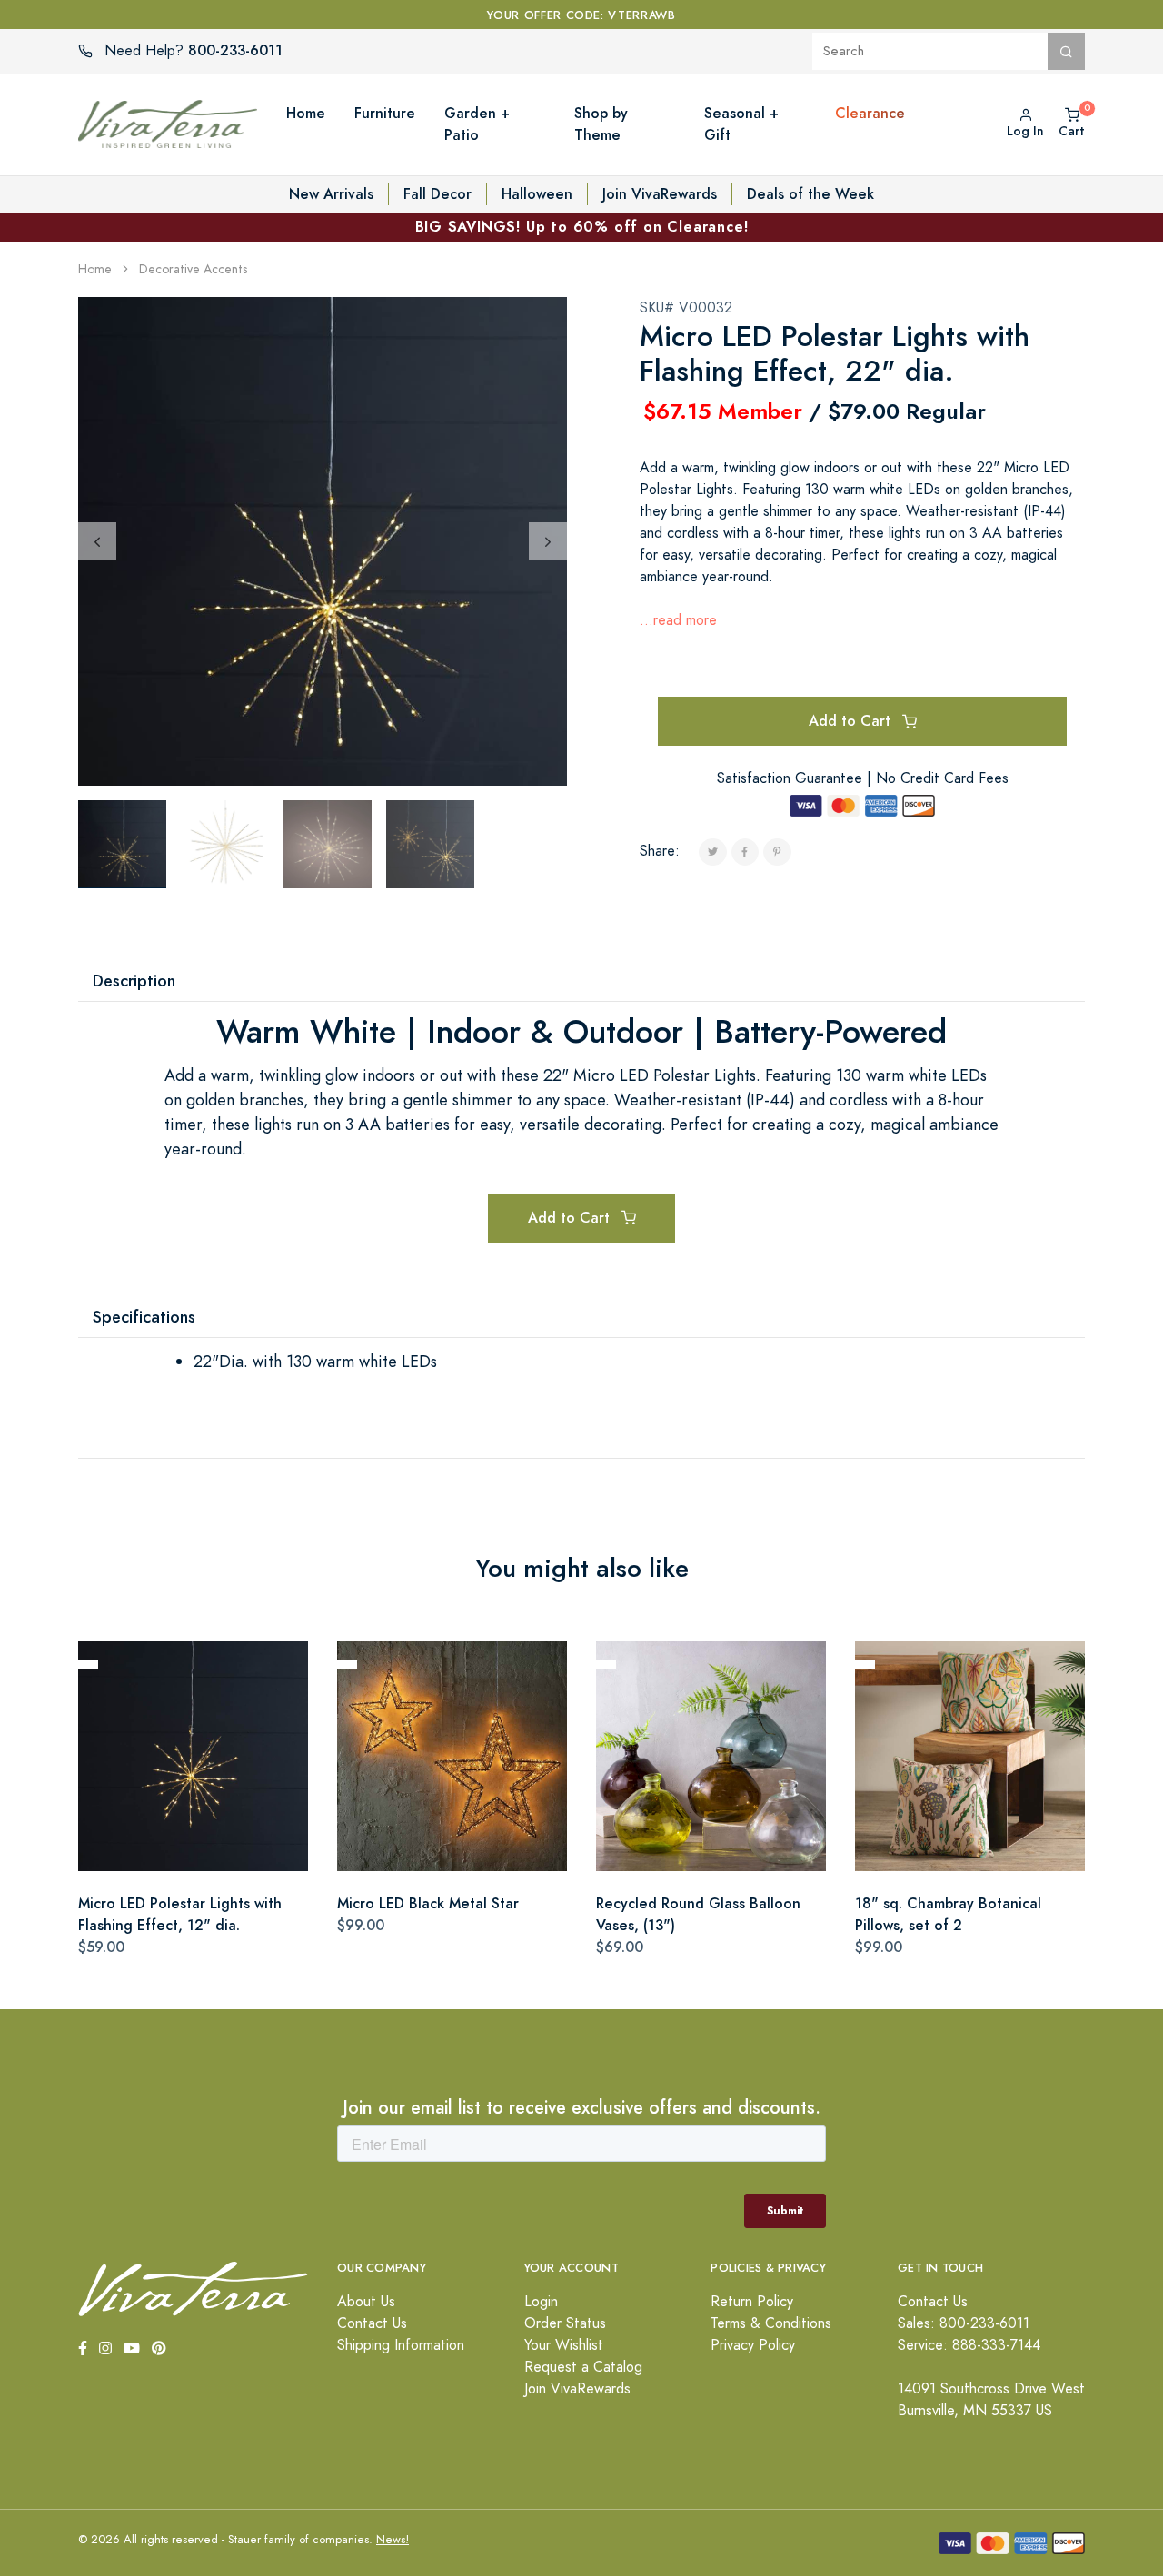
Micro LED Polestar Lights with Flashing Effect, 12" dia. (180, 1914)
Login (541, 2302)
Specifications (144, 1317)
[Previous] (97, 541)
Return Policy (752, 2302)
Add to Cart (852, 721)
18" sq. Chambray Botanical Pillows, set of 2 (948, 1914)
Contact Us (372, 2323)
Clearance (870, 113)
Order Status (565, 2323)
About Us (366, 2302)
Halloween (537, 194)
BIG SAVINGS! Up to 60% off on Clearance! (582, 227)
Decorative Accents (193, 269)
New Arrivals (331, 194)
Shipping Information (401, 2345)
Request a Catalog (583, 2367)
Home (95, 269)
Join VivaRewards (660, 194)
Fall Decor (437, 194)
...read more (678, 620)
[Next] (548, 541)
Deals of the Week (810, 194)
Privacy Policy (753, 2345)
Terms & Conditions (771, 2323)
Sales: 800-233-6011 (964, 2323)
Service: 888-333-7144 (969, 2345)
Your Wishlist (564, 2345)
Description (134, 981)
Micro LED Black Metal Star (428, 1903)
